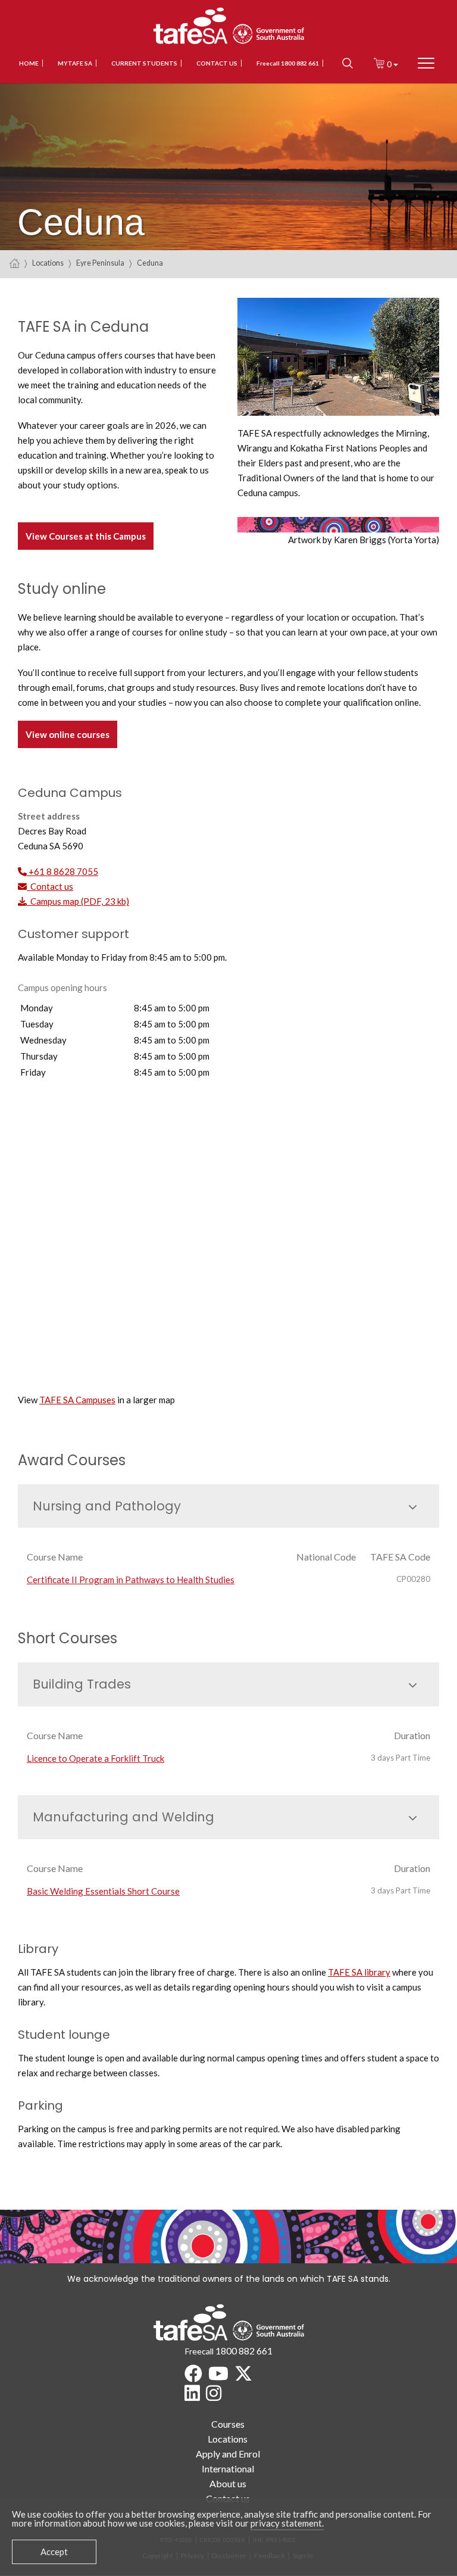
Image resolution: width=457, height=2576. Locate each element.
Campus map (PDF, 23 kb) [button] (78, 901)
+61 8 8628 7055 (62, 871)
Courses (228, 2424)
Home (29, 63)
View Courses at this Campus (86, 536)
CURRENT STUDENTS (144, 63)
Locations (48, 263)
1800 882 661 (244, 2351)
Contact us (217, 63)
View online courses (68, 734)
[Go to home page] (15, 263)
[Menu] (426, 63)
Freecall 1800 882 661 (288, 63)
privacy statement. (287, 2523)
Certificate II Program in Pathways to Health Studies (131, 1580)
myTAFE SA (75, 63)
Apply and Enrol (228, 2454)
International (228, 2468)
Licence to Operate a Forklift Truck (96, 1758)
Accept (54, 2552)
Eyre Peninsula (100, 263)
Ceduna (150, 263)
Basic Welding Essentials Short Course (103, 1891)
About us (228, 2483)
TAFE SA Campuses (77, 1400)
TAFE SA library (359, 1972)
